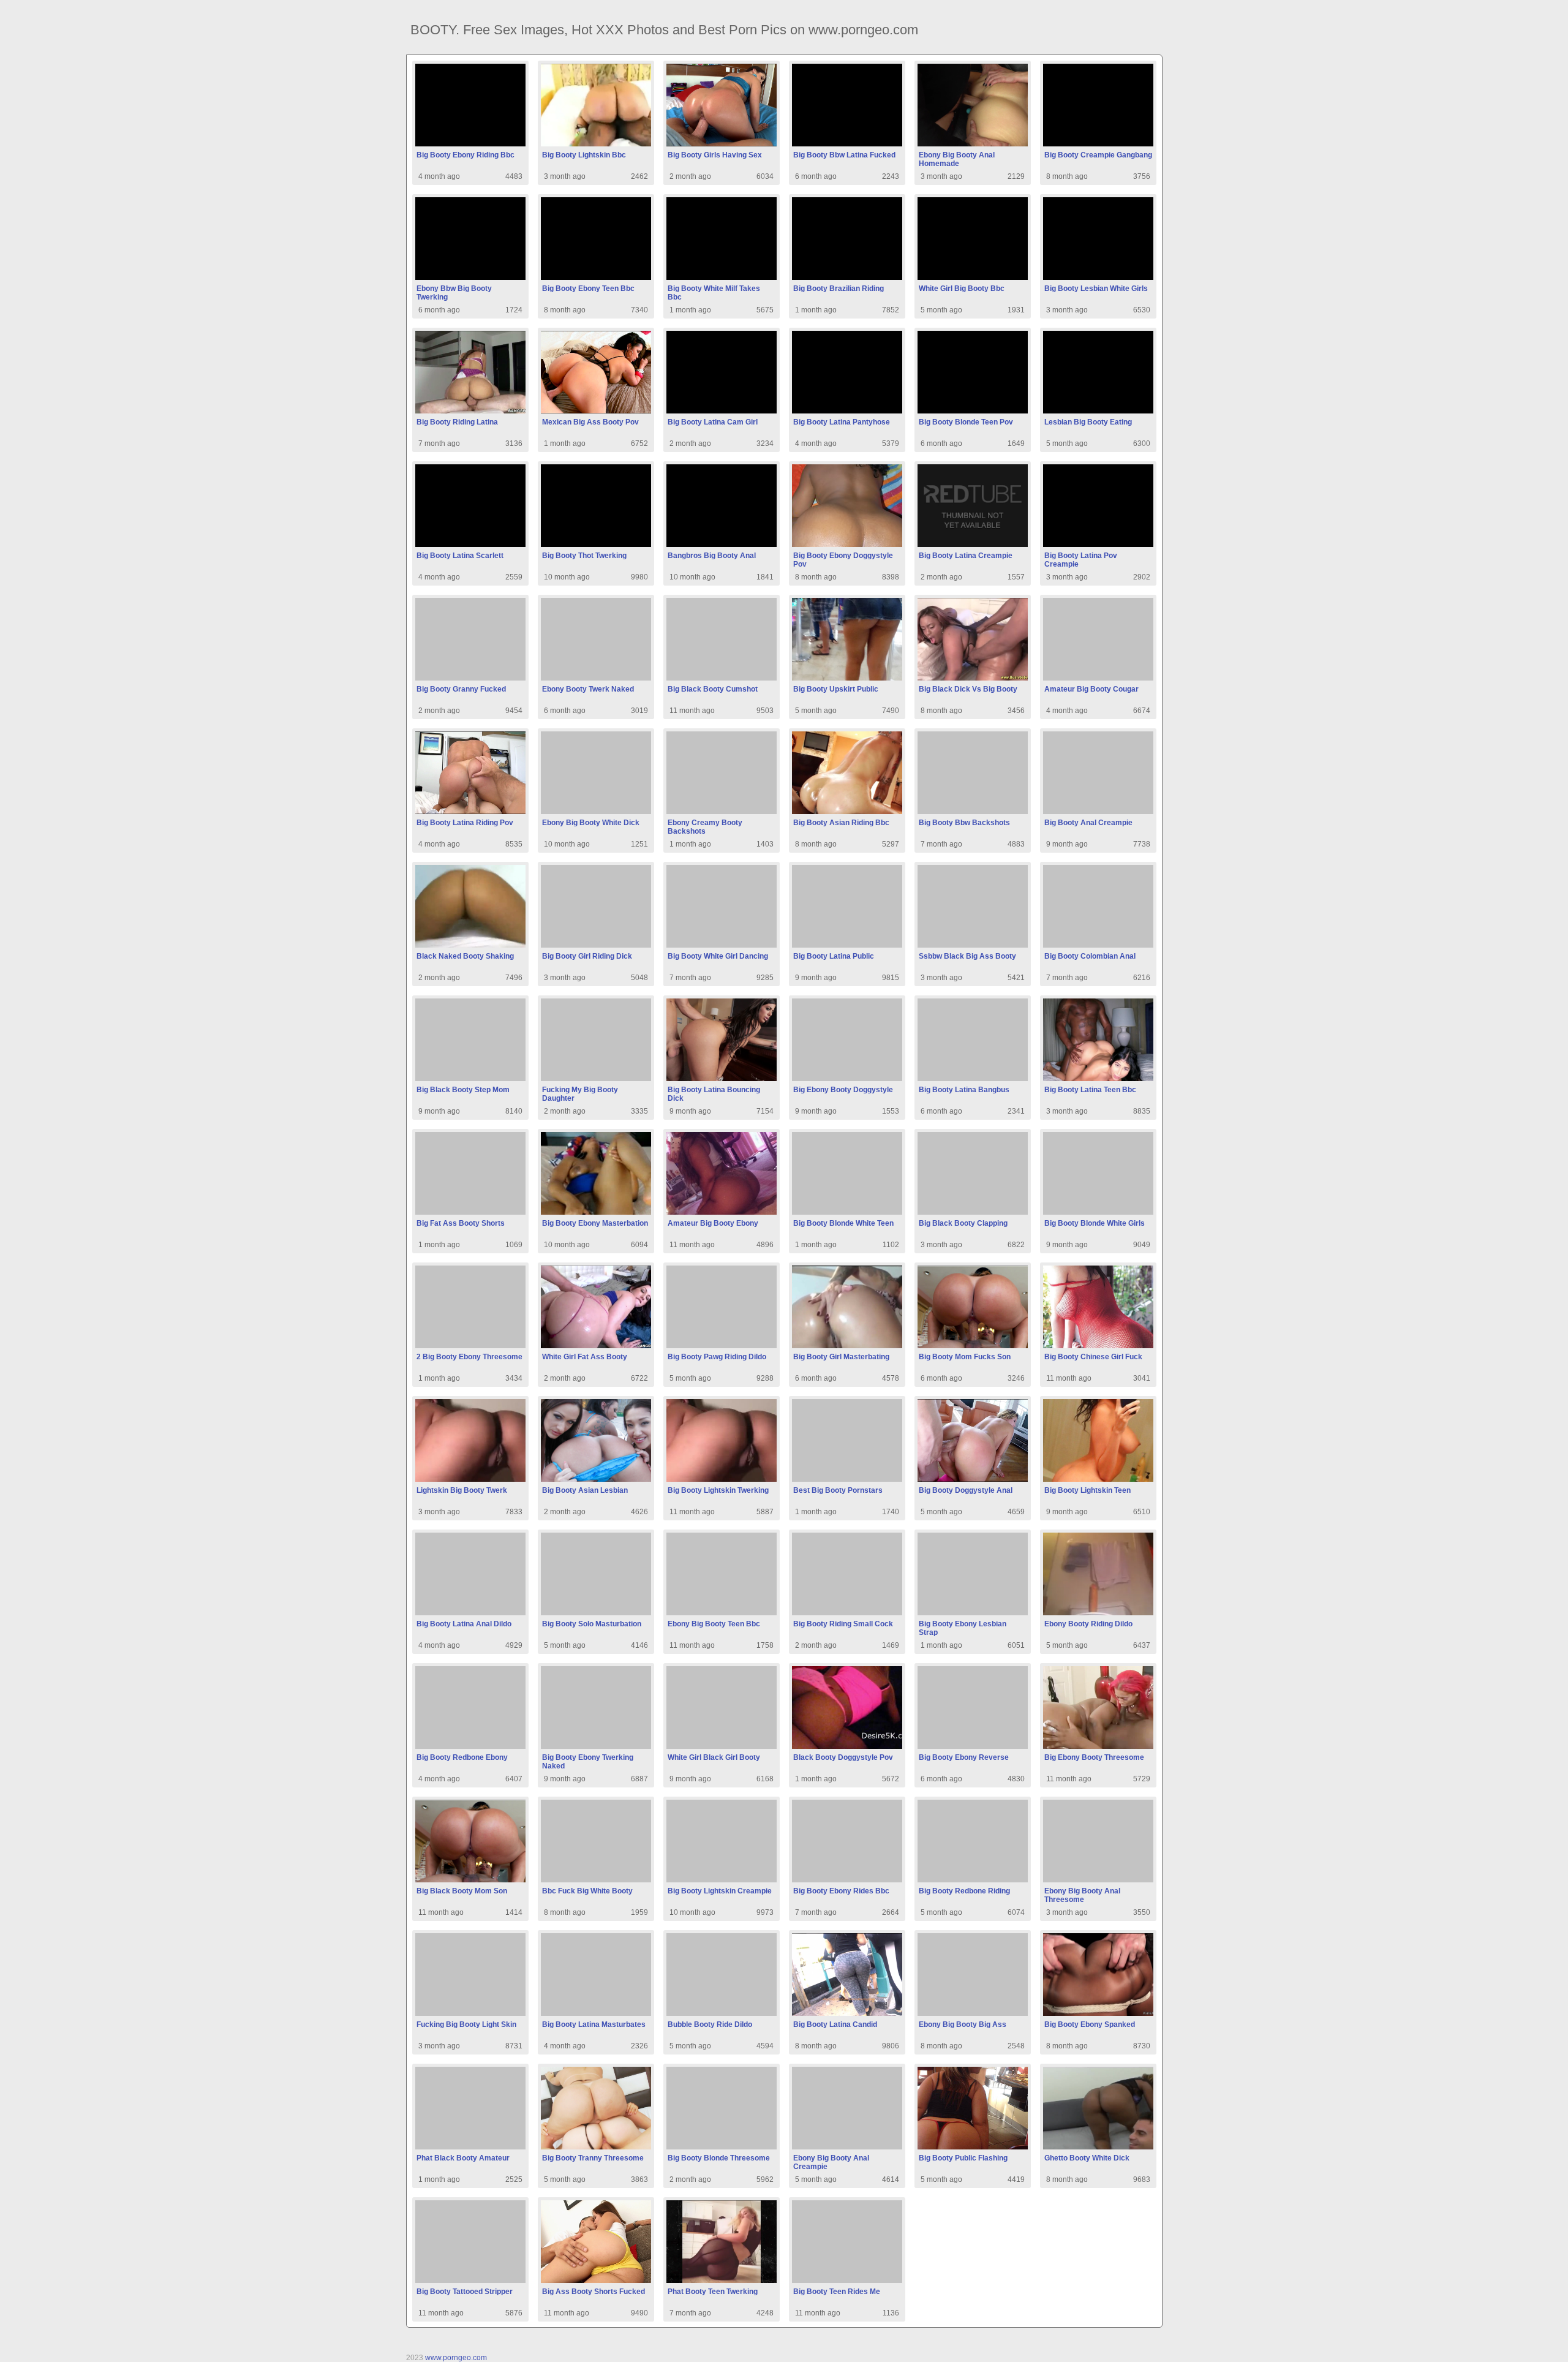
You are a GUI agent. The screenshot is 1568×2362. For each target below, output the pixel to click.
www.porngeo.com (456, 2358)
